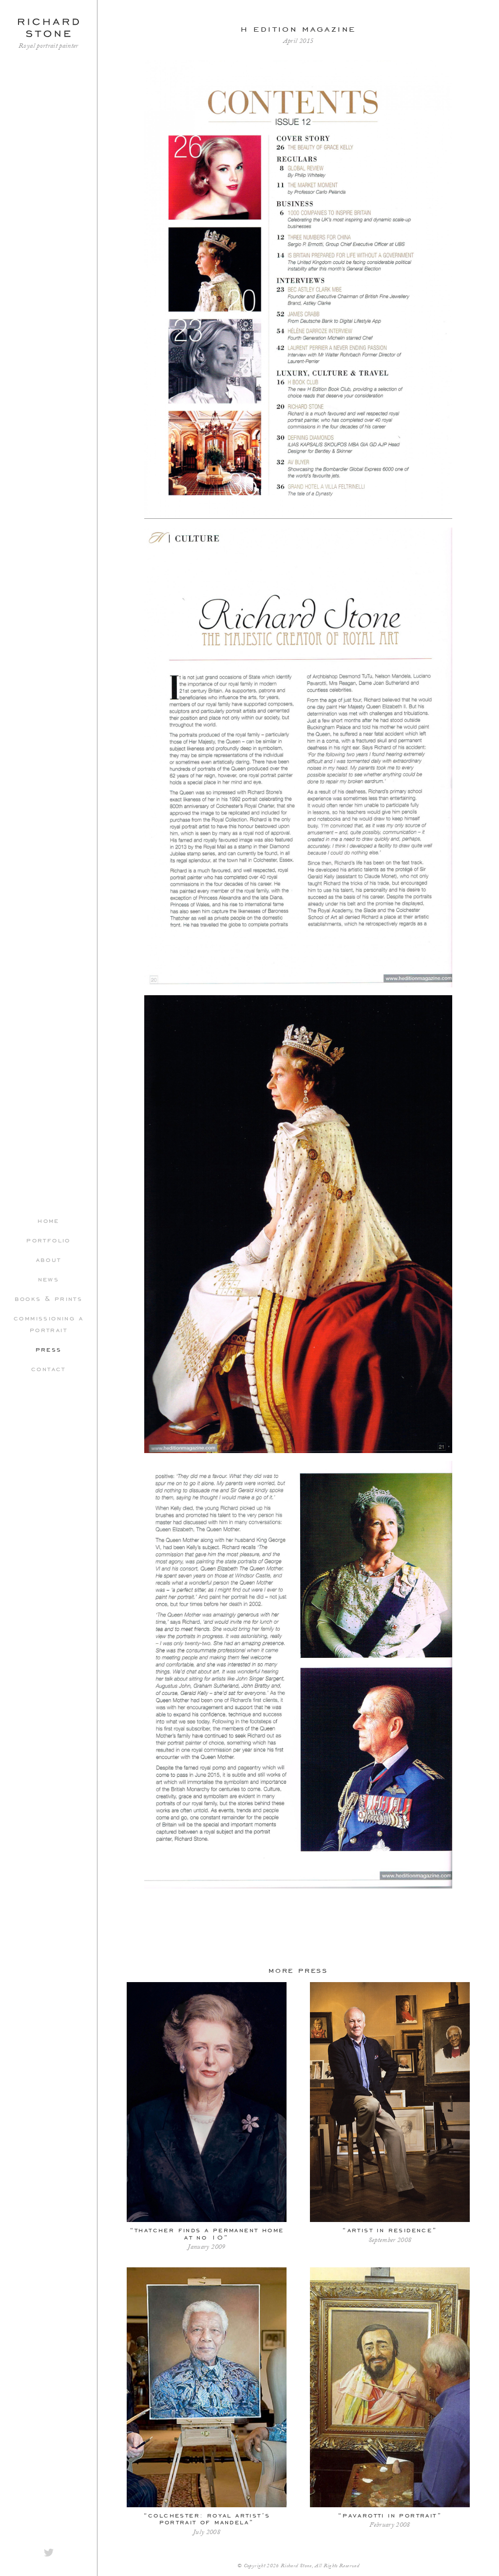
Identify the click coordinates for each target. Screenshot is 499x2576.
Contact (48, 1368)
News (49, 1278)
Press (49, 1349)
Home (48, 1220)
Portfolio (48, 1239)
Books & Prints (49, 1298)
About (49, 1259)
